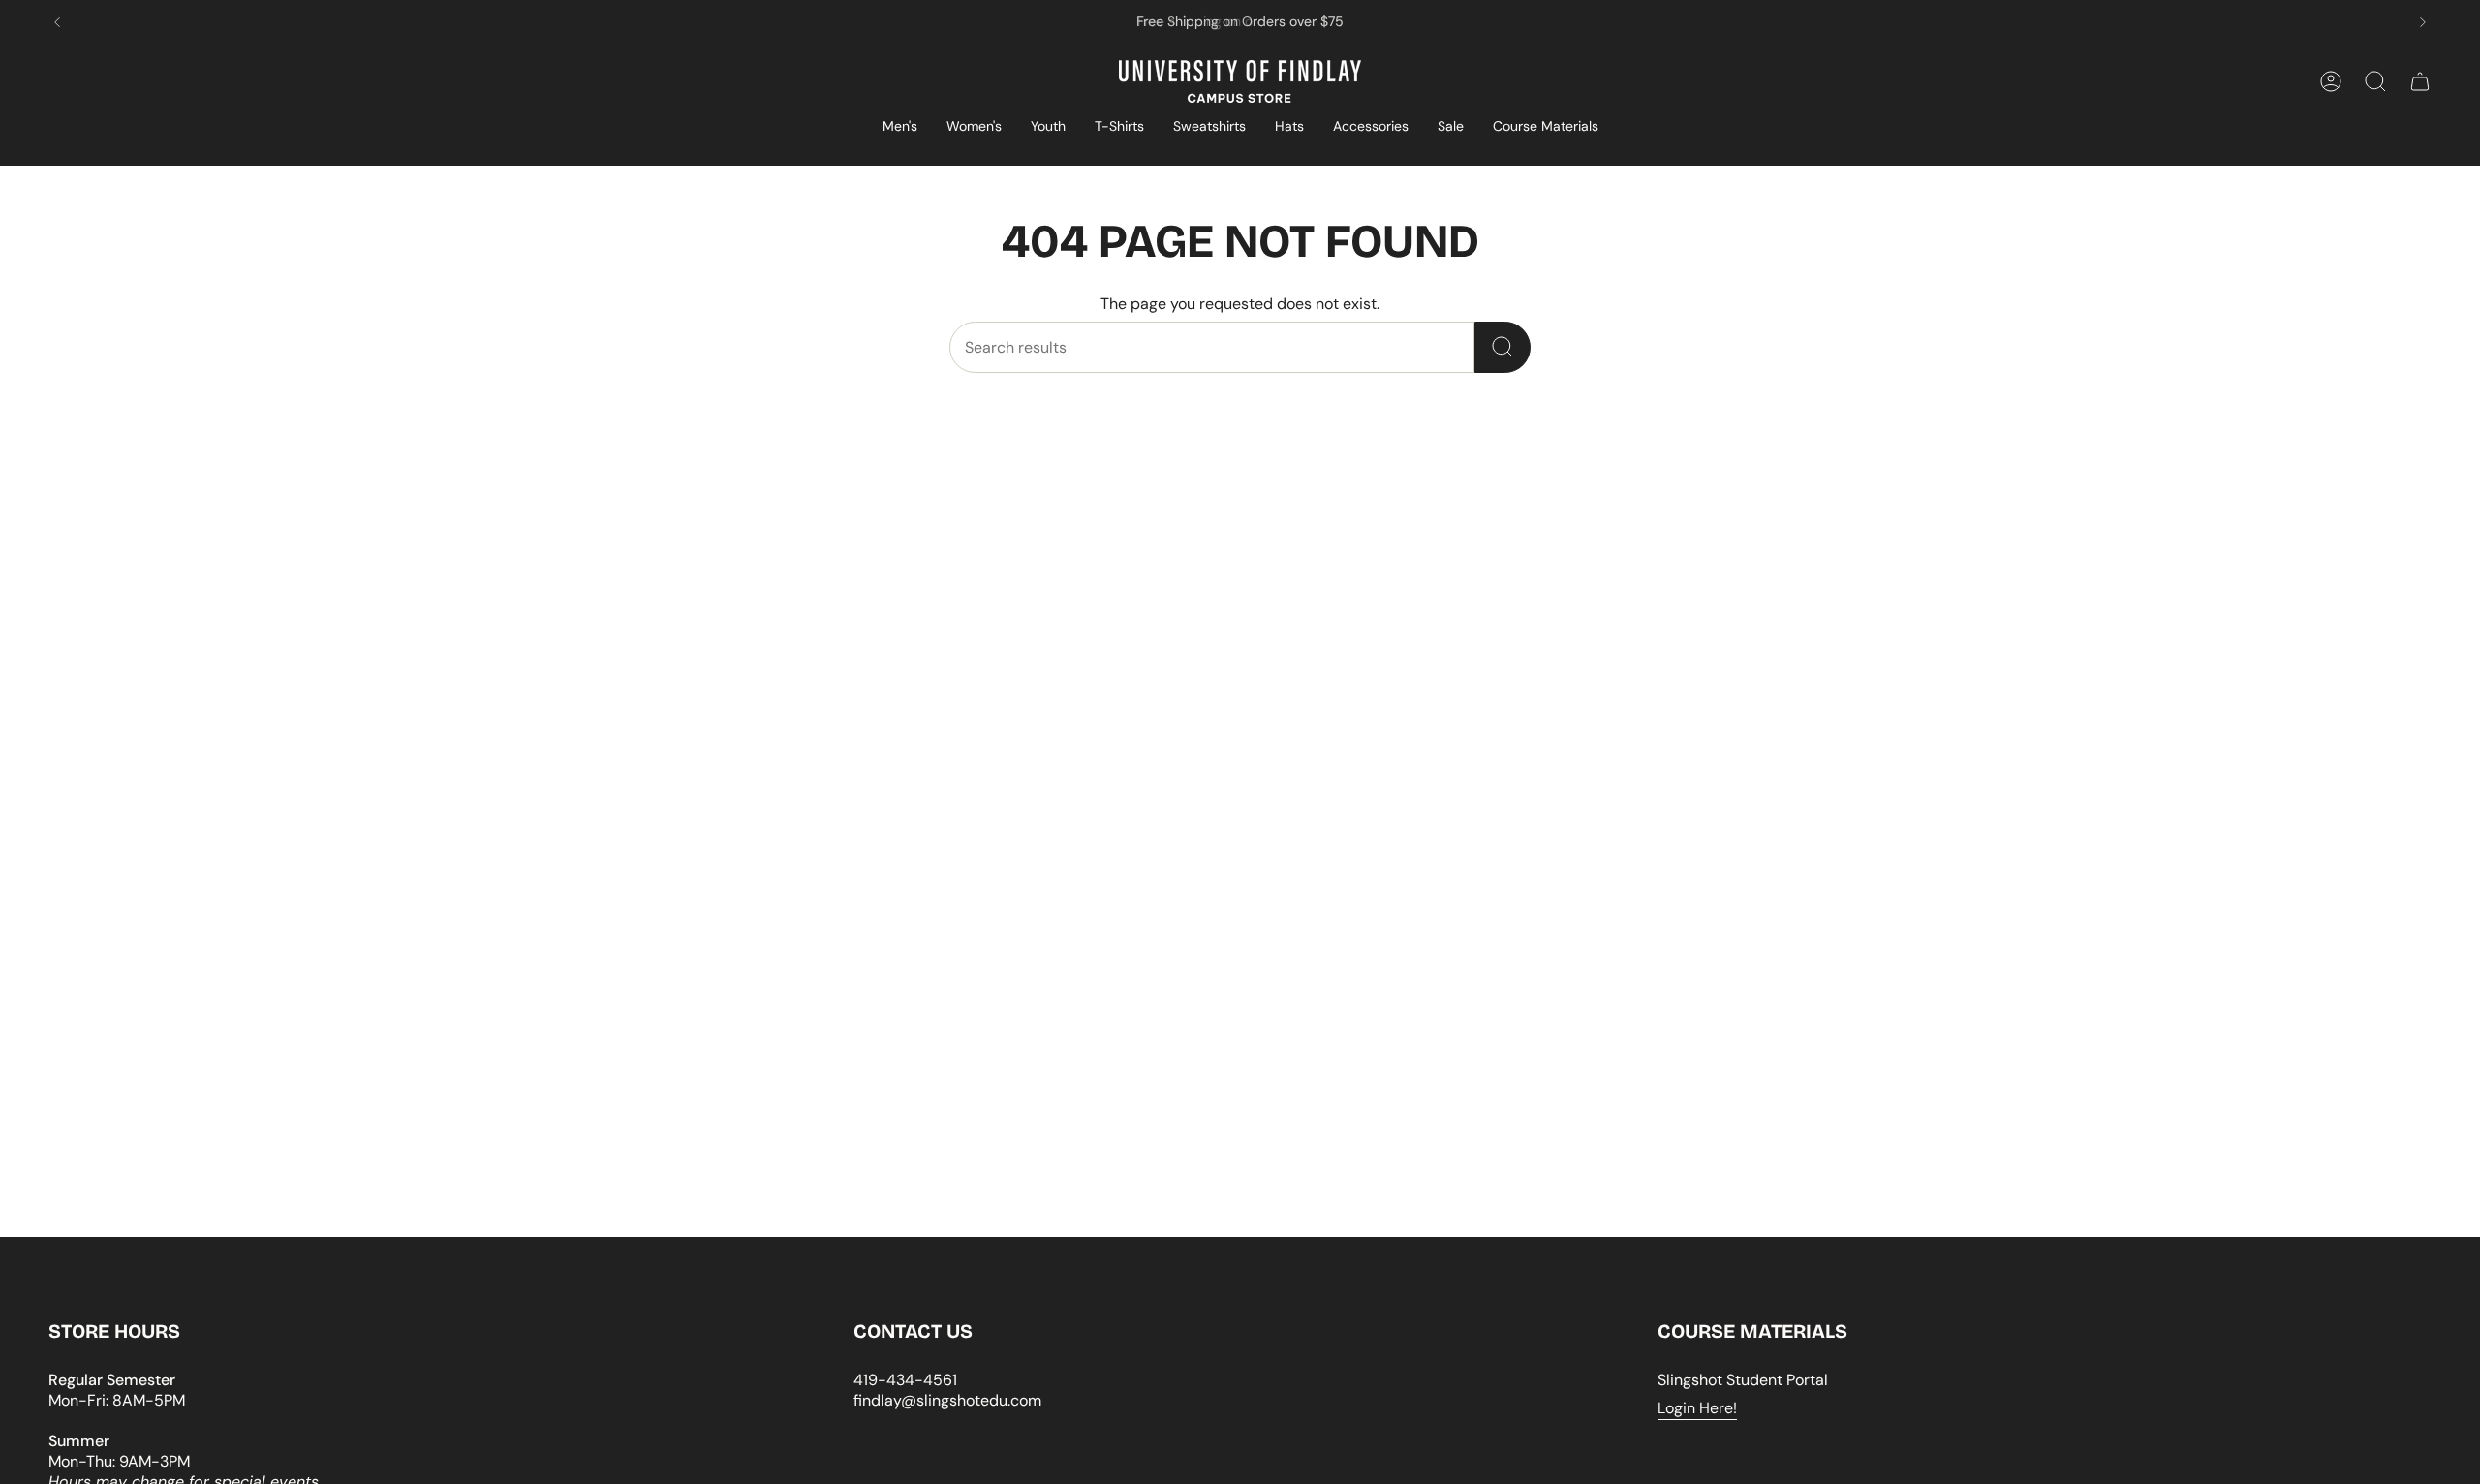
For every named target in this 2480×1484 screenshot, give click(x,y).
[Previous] (57, 22)
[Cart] (2420, 81)
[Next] (2423, 22)
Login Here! (1697, 1408)
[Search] (1503, 347)
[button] (900, 127)
